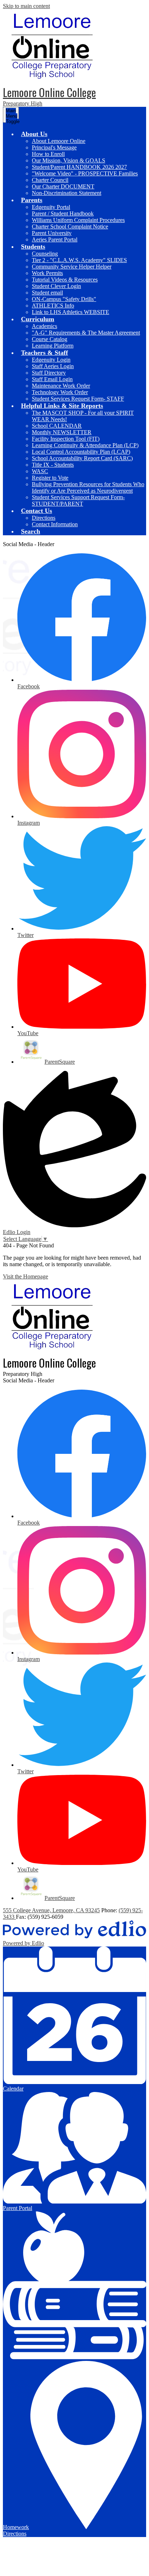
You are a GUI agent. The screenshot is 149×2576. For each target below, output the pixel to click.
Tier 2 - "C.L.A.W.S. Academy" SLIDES (79, 260)
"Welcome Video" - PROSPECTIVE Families (85, 173)
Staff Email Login (52, 379)
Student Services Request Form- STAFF (78, 399)
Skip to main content (26, 6)
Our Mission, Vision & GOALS (69, 160)
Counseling (45, 254)
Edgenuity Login (51, 360)
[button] (34, 134)
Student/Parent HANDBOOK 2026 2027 (79, 167)
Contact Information (55, 524)
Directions (44, 518)
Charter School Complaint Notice (70, 226)
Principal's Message (54, 147)
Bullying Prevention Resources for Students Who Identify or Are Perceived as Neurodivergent (88, 487)
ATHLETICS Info (53, 306)
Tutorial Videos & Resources (65, 280)
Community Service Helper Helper (72, 267)
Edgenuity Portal (51, 207)
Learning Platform (53, 346)
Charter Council (50, 180)
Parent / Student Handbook (63, 213)
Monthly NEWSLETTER (62, 432)
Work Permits (47, 273)
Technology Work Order (60, 392)
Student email (47, 293)
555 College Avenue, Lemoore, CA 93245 (51, 1910)
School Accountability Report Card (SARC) (82, 458)
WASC (40, 471)
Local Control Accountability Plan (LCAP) (81, 452)
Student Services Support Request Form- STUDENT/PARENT (78, 500)
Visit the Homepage (25, 1276)
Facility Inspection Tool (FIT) (66, 439)
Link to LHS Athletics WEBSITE (71, 312)
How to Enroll (48, 154)
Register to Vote (50, 478)
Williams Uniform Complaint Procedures (78, 220)
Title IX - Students (53, 465)
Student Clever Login (56, 286)
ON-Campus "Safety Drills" (64, 299)
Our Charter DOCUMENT (63, 186)
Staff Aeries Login (53, 366)
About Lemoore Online (59, 141)
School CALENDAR (57, 426)
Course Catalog (50, 339)
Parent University (52, 233)
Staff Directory (49, 373)
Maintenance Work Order (61, 386)
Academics (44, 326)
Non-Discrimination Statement (67, 193)
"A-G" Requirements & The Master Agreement (86, 333)
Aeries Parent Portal (55, 239)
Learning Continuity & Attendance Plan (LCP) (85, 445)
